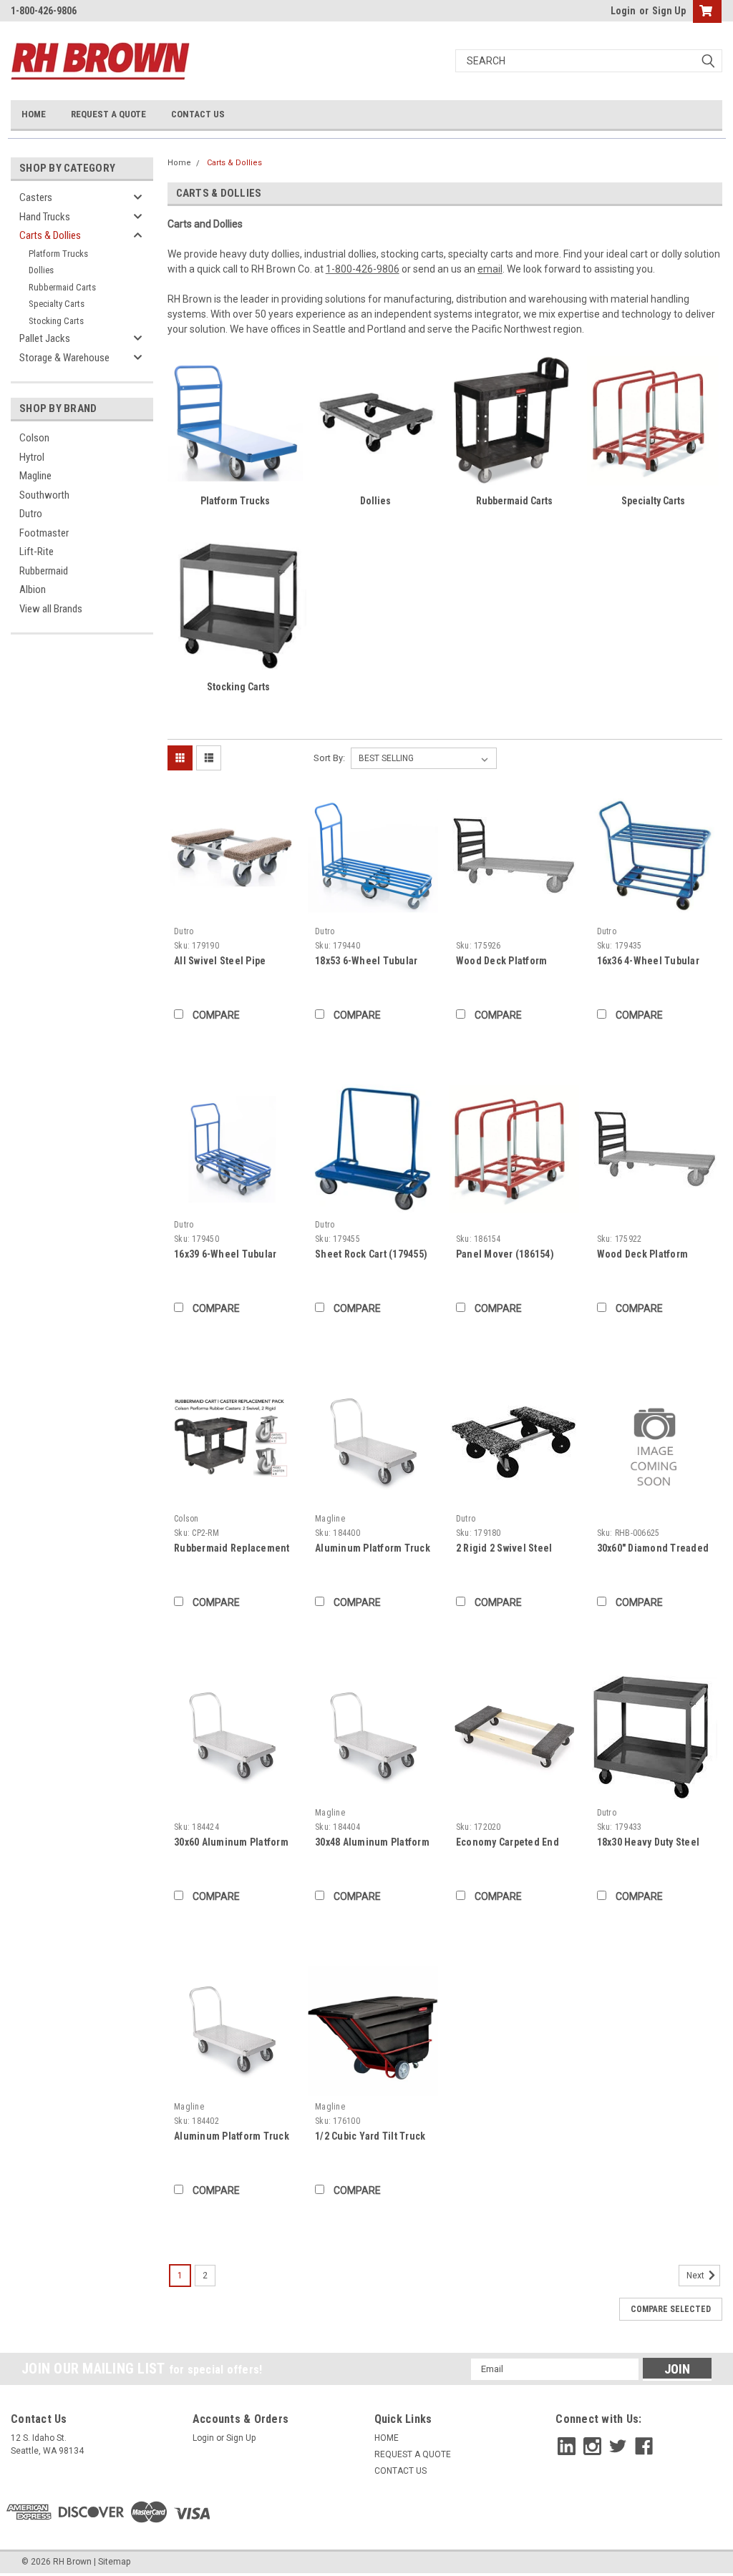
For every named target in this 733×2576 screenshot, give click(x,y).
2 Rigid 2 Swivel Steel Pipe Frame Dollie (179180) (504, 1549)
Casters (36, 197)
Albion (33, 589)
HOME (34, 114)
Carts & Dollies (50, 235)
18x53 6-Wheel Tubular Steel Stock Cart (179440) (371, 962)
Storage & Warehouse (64, 358)
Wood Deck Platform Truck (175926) (502, 962)
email (490, 269)
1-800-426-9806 (363, 269)
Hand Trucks (45, 217)
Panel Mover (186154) (505, 1254)
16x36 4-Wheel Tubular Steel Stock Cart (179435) (653, 962)
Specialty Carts (57, 304)
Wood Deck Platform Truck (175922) (643, 1255)
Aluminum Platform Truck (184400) (373, 1549)
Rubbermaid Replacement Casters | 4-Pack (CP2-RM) (232, 1549)
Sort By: (329, 758)
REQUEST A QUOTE (108, 114)
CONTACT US (198, 114)
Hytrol (32, 457)
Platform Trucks (58, 254)
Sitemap (114, 2562)
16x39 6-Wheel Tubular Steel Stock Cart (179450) (230, 1255)
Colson (34, 438)
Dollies (41, 270)
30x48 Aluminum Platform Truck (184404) (372, 1843)
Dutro (31, 514)
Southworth (44, 495)
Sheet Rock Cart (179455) (371, 1254)
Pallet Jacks (45, 338)
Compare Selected (671, 2309)
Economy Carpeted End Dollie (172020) (508, 1843)
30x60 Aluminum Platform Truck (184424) (231, 1843)
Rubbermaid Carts (62, 287)
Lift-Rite (37, 552)
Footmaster (44, 533)
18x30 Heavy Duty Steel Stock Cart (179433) (649, 1843)
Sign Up (669, 11)
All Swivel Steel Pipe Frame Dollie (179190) (223, 962)
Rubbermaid (44, 571)
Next (696, 2276)
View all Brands (51, 609)
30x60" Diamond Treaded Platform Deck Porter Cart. (653, 1549)
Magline (35, 476)
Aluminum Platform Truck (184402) (232, 2137)
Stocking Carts (56, 321)
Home (179, 163)
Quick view (232, 910)
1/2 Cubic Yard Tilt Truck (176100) (370, 2137)
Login (623, 11)
